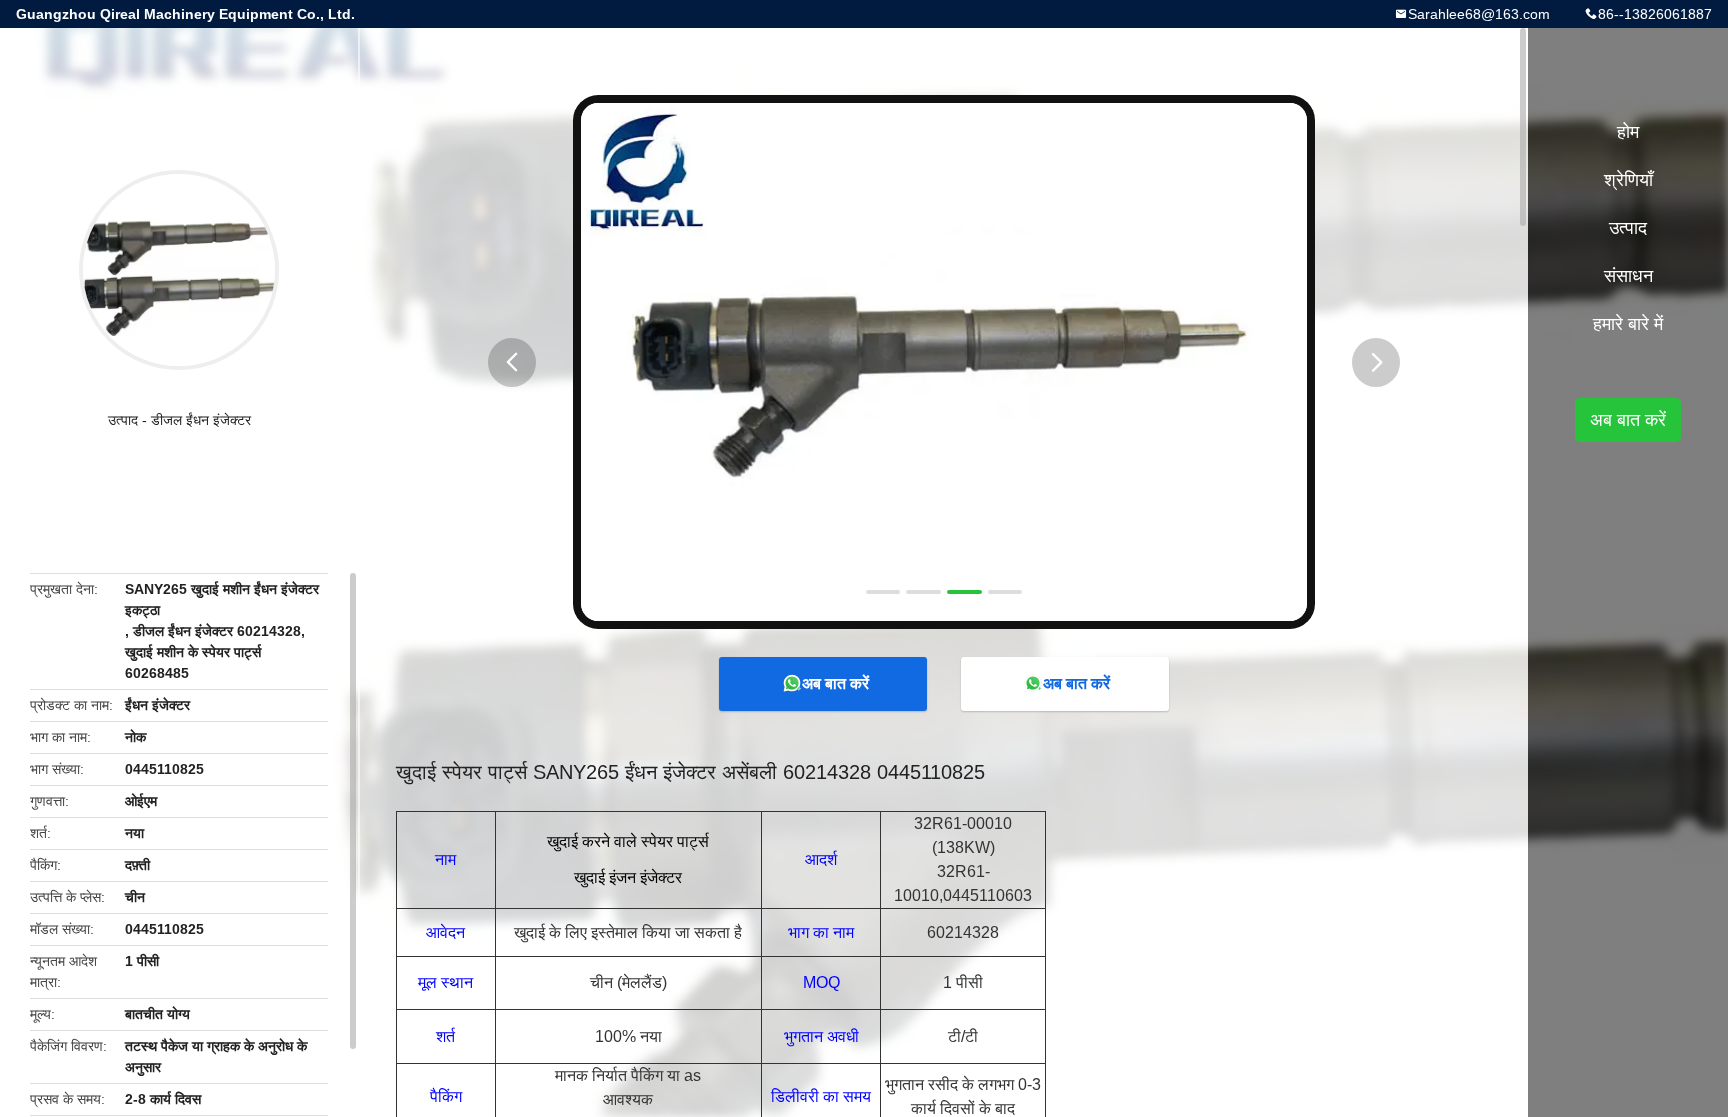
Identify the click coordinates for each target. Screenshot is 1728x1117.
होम (1628, 132)
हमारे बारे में (1628, 324)
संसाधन (1628, 276)
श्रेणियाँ (1628, 180)
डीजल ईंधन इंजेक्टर (201, 420)
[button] (512, 362)
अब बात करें (835, 683)
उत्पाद (123, 420)
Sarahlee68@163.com (1479, 14)
